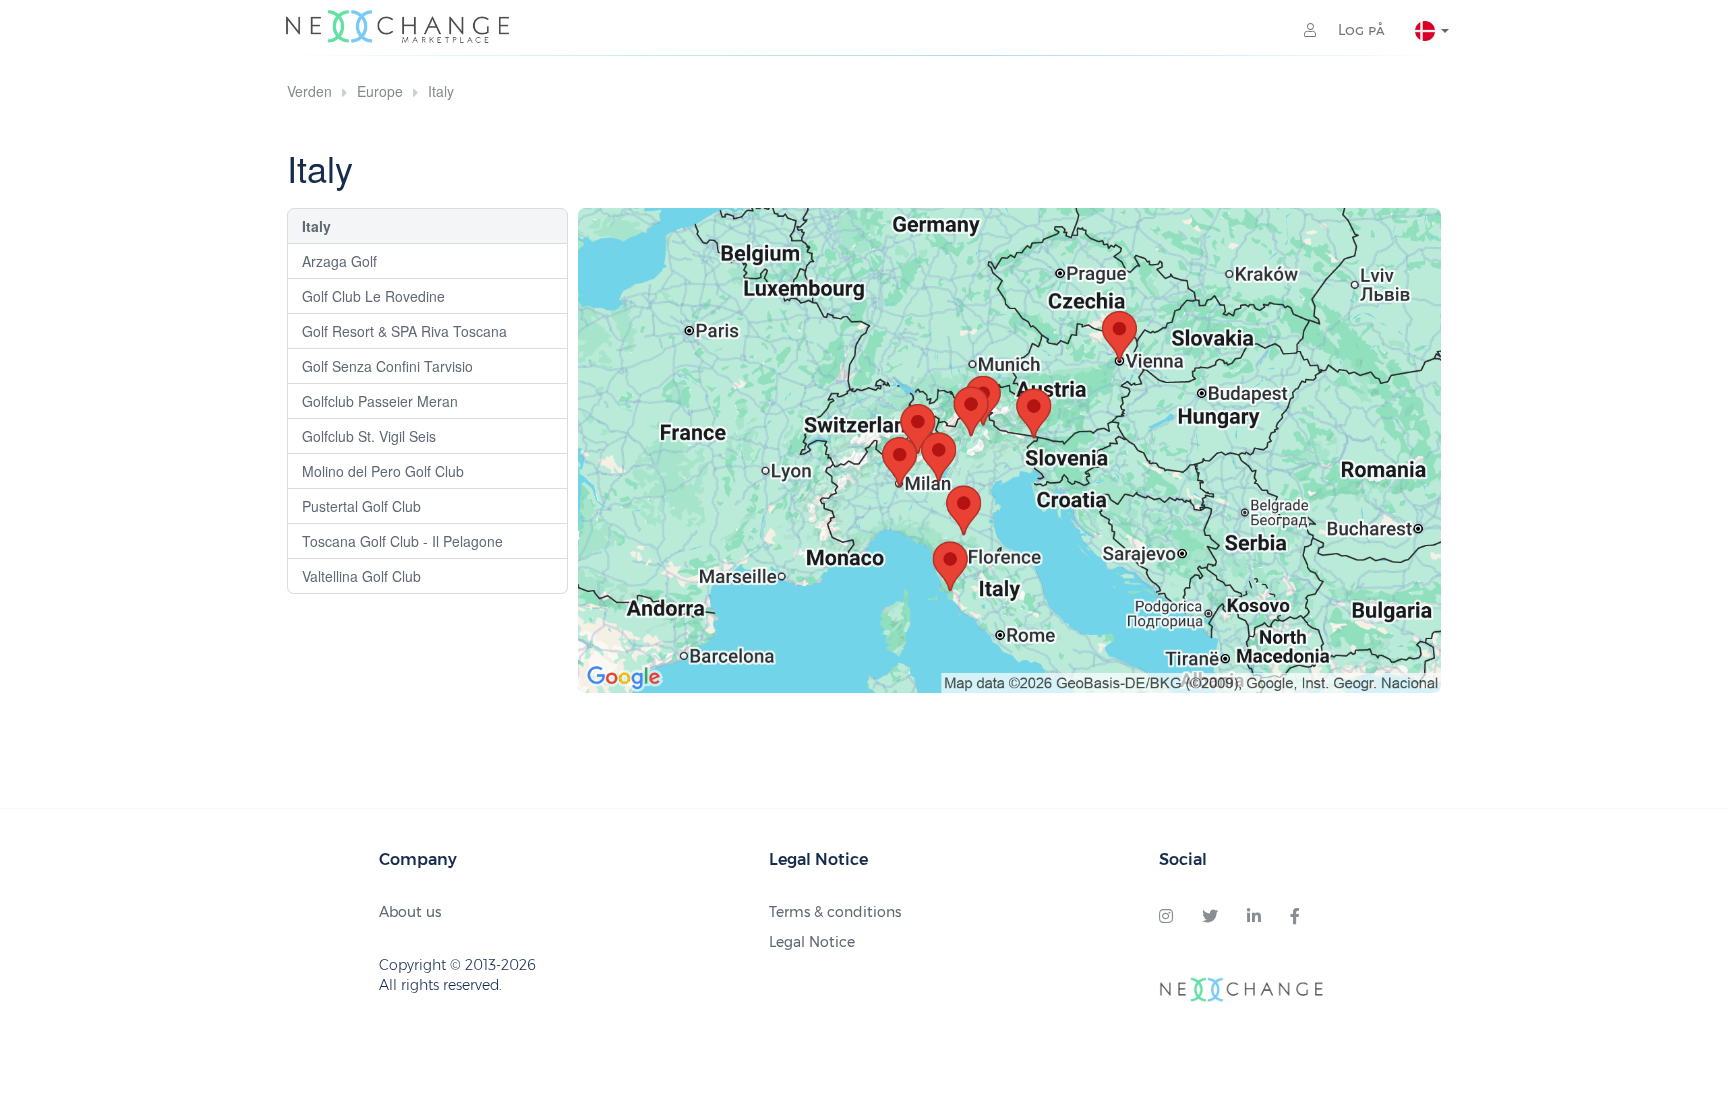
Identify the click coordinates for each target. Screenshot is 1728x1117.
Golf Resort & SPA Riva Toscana (404, 331)
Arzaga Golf (339, 261)
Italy (441, 91)
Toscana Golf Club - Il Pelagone (402, 541)
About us (410, 912)
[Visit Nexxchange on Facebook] (1295, 917)
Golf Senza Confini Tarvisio (387, 366)
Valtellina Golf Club (361, 576)
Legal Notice (812, 942)
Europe (380, 91)
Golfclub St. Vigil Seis (369, 436)
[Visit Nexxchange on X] (1210, 917)
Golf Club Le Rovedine (373, 296)
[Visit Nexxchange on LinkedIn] (1254, 917)
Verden (309, 91)
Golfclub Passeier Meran (380, 401)
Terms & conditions (835, 912)
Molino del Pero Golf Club (383, 471)
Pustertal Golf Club (361, 506)
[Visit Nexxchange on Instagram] (1166, 917)
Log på (1359, 30)
